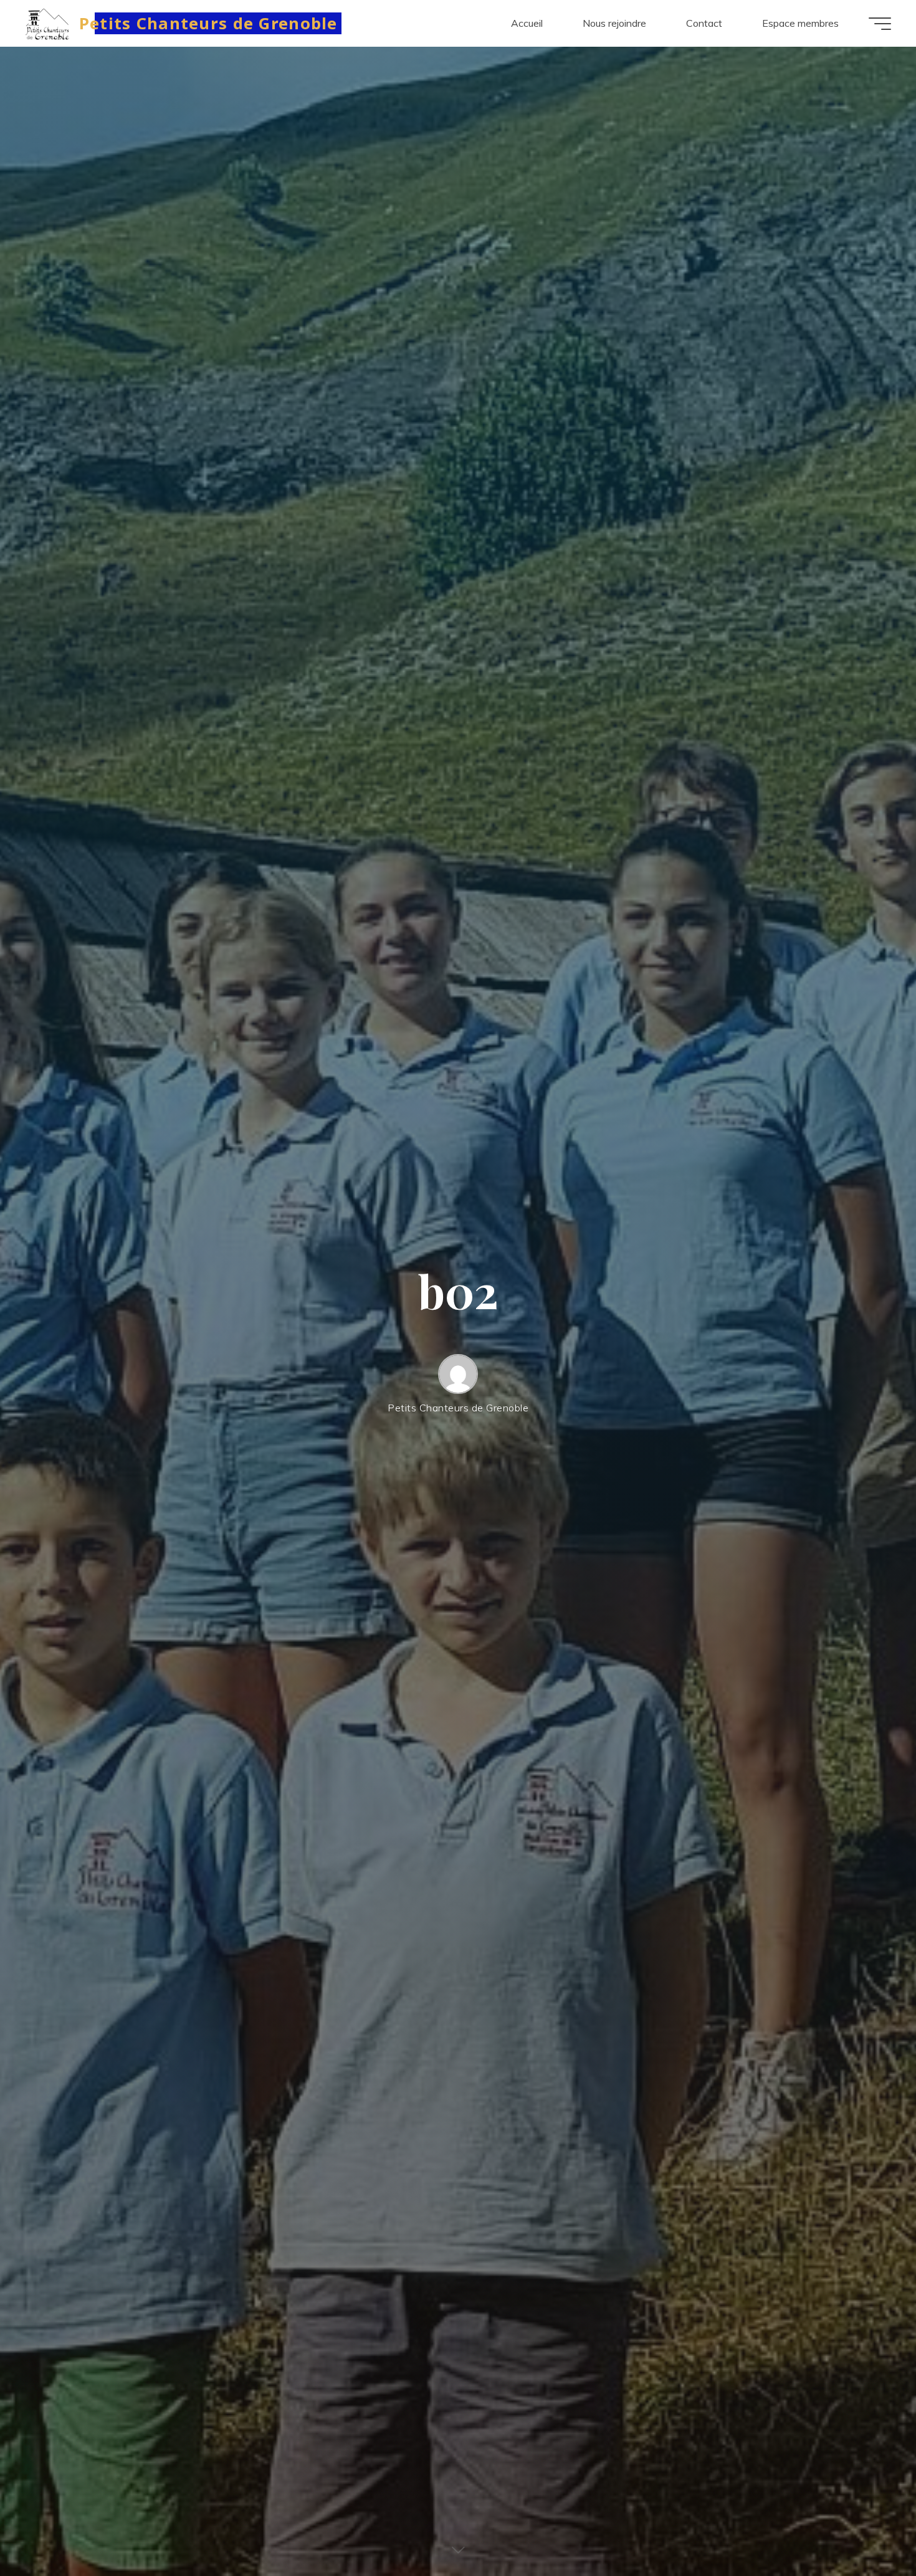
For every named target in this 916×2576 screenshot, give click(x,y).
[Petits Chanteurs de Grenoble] (48, 23)
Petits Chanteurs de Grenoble (208, 23)
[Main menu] (880, 24)
